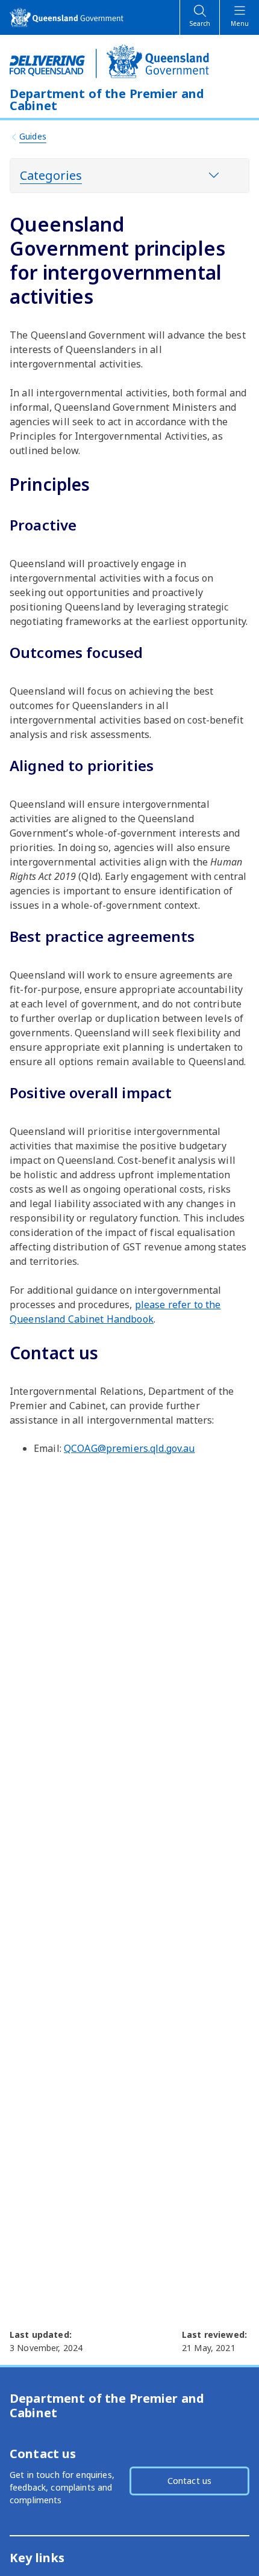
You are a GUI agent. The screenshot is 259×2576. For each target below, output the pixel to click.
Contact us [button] (189, 2481)
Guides (33, 136)
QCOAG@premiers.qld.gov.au (129, 1448)
